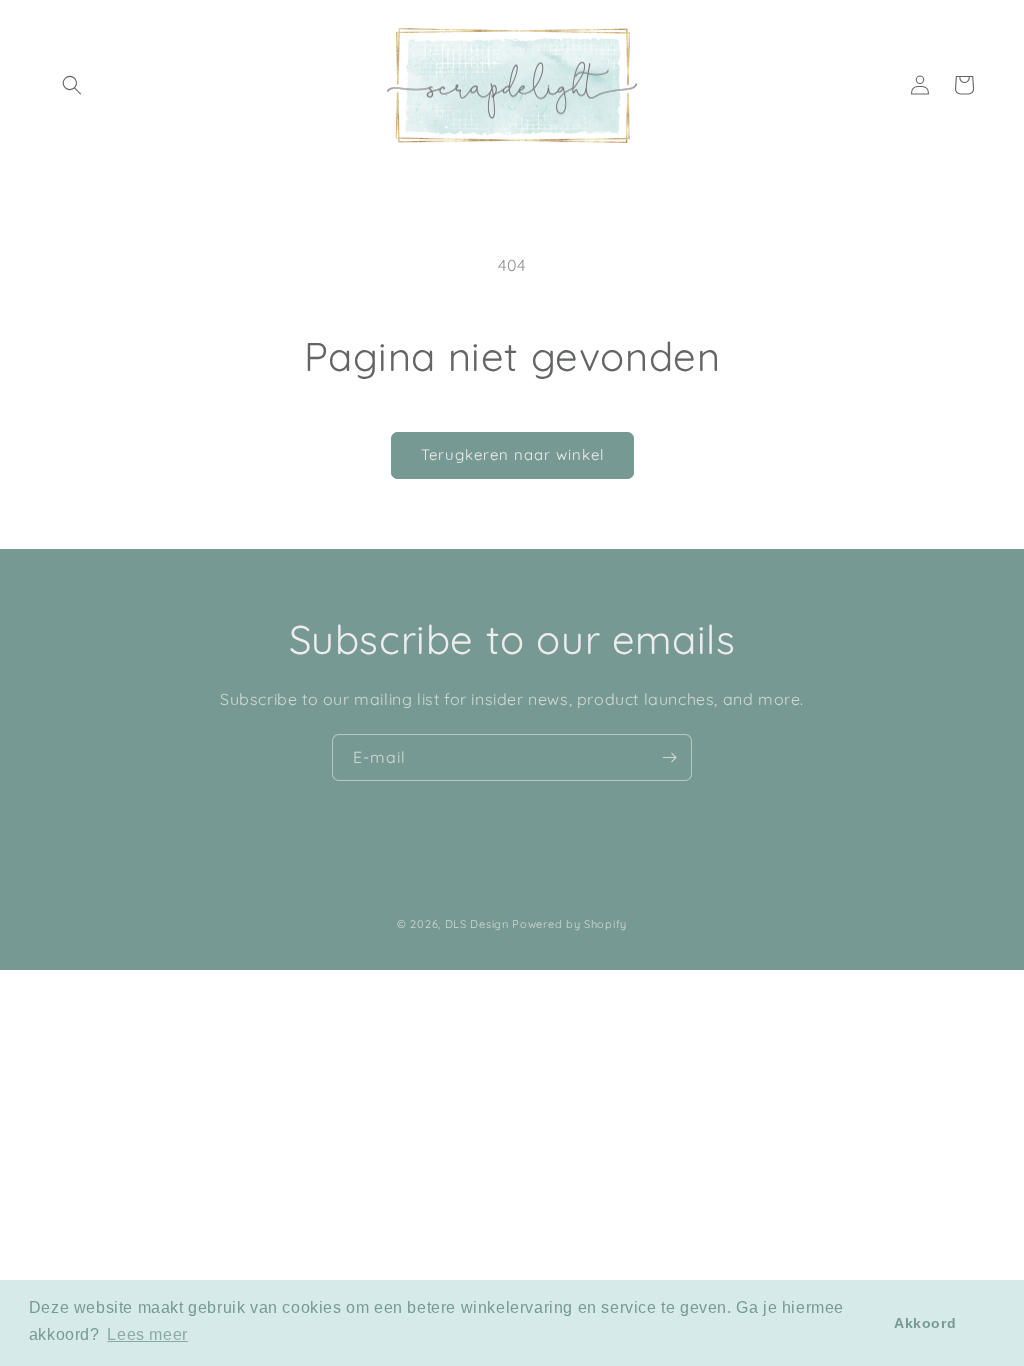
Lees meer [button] (147, 1334)
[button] (72, 85)
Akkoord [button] (925, 1323)
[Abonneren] (669, 757)
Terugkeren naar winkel (512, 454)
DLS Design (477, 924)
